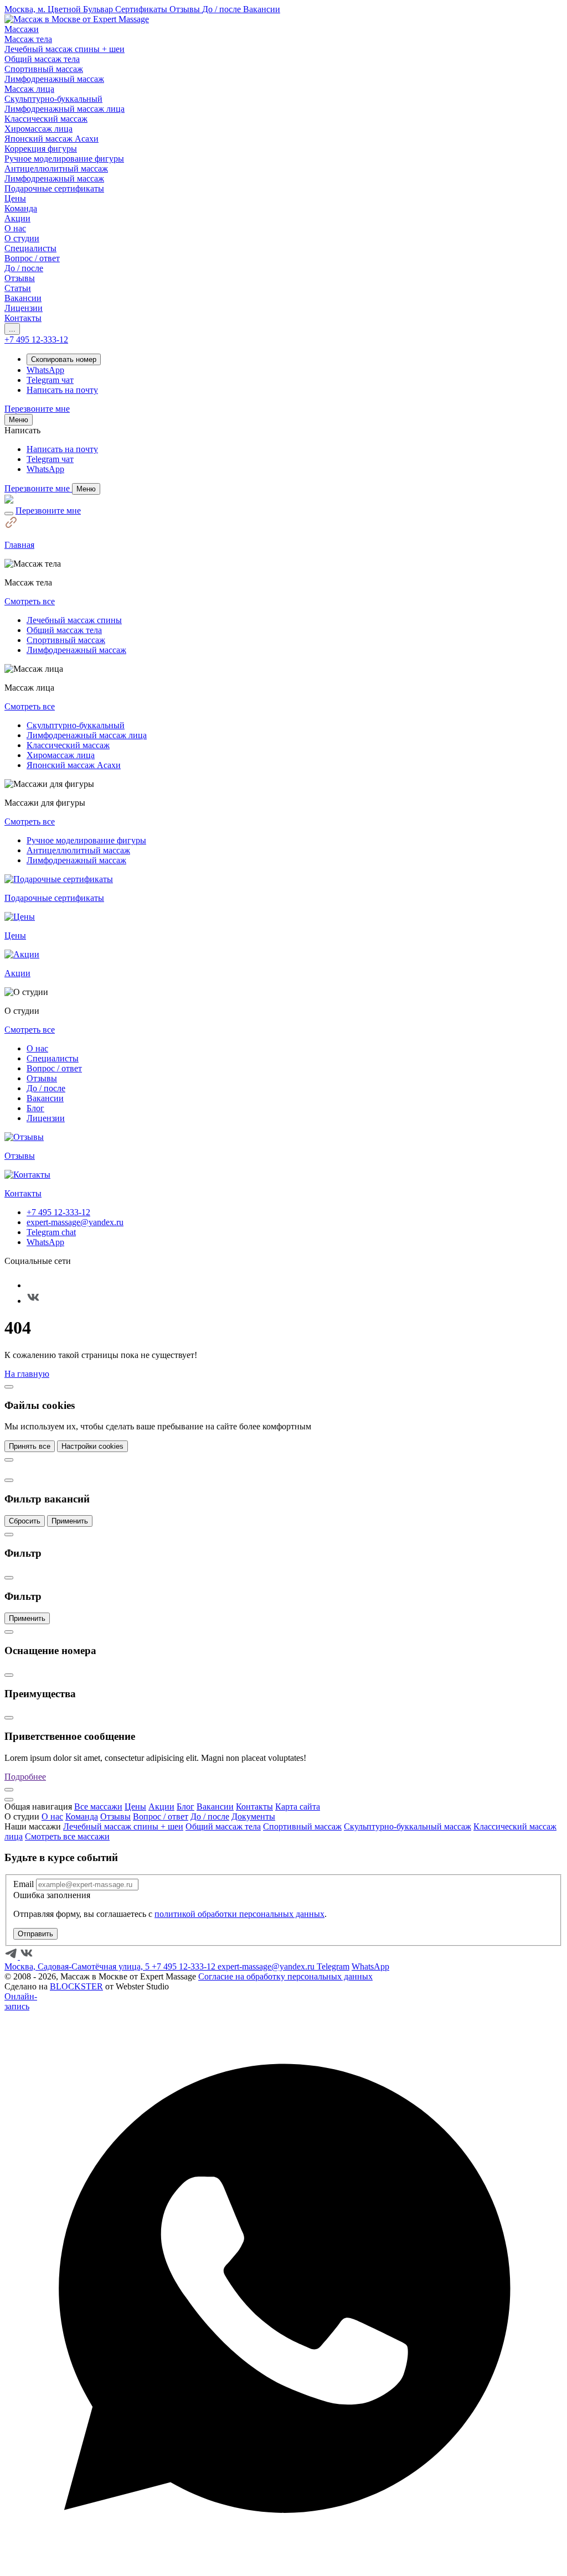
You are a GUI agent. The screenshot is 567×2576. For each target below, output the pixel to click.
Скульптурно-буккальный (76, 725)
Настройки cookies (92, 1446)
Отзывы (42, 1078)
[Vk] (33, 1301)
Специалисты (53, 1058)
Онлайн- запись (21, 2001)
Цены (135, 1807)
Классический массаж (68, 745)
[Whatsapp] (283, 2566)
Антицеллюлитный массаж (78, 850)
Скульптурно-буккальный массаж (408, 1826)
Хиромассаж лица (61, 755)
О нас (37, 1048)
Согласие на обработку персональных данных (285, 1976)
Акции (161, 1807)
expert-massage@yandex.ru (75, 1222)
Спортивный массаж (66, 640)
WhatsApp (45, 1242)
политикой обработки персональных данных (239, 1914)
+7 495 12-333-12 (58, 1212)
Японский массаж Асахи (74, 765)
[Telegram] (33, 1285)
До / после (46, 1088)
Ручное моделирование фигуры (86, 840)
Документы (253, 1816)
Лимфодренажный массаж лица (87, 735)
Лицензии (46, 1118)
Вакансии (45, 1098)
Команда (82, 1816)
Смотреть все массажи (67, 1836)
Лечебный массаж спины (74, 620)
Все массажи (98, 1807)
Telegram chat (51, 1232)
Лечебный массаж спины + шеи (123, 1826)
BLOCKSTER (76, 1986)
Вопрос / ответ (54, 1068)
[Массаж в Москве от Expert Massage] (77, 19)
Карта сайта (298, 1807)
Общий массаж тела (64, 630)
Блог (35, 1108)
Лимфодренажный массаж (76, 650)
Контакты (254, 1807)
